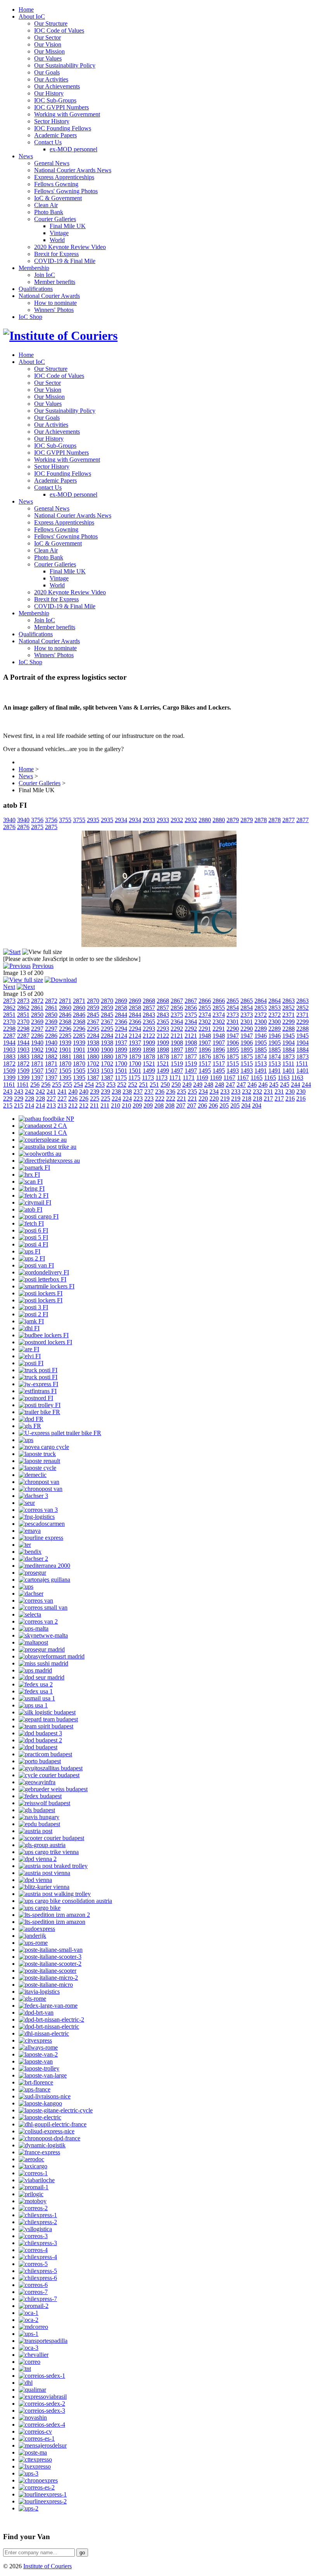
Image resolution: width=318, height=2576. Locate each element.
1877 (177, 1057)
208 (159, 1105)
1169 (202, 1078)
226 (73, 1098)
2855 (205, 1008)
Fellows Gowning (56, 184)
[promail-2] (34, 2306)
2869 (121, 1001)
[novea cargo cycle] (44, 1447)
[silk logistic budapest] (47, 1712)
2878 (261, 820)
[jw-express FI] (38, 1384)
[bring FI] (32, 1188)
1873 (289, 1057)
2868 (149, 1001)
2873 (9, 1001)
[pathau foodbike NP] (46, 1119)
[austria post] (35, 1831)
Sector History (52, 121)
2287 (9, 1036)
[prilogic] (31, 2194)
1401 (289, 1071)
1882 (37, 1057)
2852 (289, 1008)
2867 (177, 1001)
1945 (289, 1036)
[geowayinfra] (37, 1782)
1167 (229, 1078)
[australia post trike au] (48, 1147)
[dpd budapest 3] (40, 1733)
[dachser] (31, 1594)
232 (247, 1092)
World (57, 240)
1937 (121, 1043)
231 (268, 1092)
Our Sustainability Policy (65, 65)
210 (116, 1105)
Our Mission (49, 51)
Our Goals (47, 72)
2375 (177, 1015)
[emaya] (30, 1531)
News (26, 156)
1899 (121, 1050)
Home (26, 10)
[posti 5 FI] (33, 1237)
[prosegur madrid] (42, 1649)
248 (209, 1085)
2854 (233, 1008)
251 (143, 1085)
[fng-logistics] (37, 1517)
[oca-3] (29, 2348)
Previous (43, 966)
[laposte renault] (39, 1461)
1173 (148, 1078)
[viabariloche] (37, 2180)
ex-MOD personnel (73, 149)
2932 (177, 820)
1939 (65, 1043)
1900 (93, 1050)
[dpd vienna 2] (38, 1859)
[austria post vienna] (44, 1873)
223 (138, 1098)
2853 (261, 1008)
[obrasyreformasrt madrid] (52, 1656)
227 (51, 1098)
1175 (121, 1078)
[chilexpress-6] (38, 2278)
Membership (34, 268)
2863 (289, 1001)
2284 (93, 1036)
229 (8, 1098)
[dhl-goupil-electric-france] (53, 2124)
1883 (9, 1057)
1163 (284, 1078)
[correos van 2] (38, 1621)
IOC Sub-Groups (55, 100)
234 (203, 1092)
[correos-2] (33, 2208)
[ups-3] (29, 2473)
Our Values (48, 58)
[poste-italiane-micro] (46, 1985)
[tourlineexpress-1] (43, 2494)
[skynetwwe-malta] (43, 1635)
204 (246, 1105)
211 (94, 1105)
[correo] (29, 2362)
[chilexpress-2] (38, 2222)
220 (203, 1098)
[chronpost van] (39, 1482)
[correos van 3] (38, 1510)
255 (57, 1085)
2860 (65, 1008)
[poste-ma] (33, 2452)
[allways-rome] (38, 2047)
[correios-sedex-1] (42, 2376)
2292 (177, 1029)
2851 (9, 1015)
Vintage (59, 233)
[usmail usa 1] (37, 1698)
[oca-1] (29, 2313)
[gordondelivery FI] (44, 1272)
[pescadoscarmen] (42, 1524)
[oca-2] (29, 2320)
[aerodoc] (31, 2159)
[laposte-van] (36, 2061)
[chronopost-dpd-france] (49, 2138)
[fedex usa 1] (36, 1691)
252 (122, 1085)
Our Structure (51, 23)
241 (51, 1092)
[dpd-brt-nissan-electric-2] (51, 2019)
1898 (149, 1050)
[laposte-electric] (40, 2117)
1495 (205, 1071)
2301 (233, 1022)
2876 (9, 827)
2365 (149, 1022)
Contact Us (48, 142)
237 (138, 1092)
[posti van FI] (36, 1265)
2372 (261, 1015)
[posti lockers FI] (41, 1293)
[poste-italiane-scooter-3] (50, 1957)
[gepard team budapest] (48, 1719)
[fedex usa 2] (36, 1684)
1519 (177, 1064)
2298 (9, 1029)
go (82, 2553)
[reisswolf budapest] (44, 1803)
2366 (121, 1022)
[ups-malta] (34, 1628)
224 (116, 1098)
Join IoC (45, 275)
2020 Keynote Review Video (70, 247)
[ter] (25, 1545)
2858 (121, 1008)
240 (73, 1092)
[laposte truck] (37, 1454)
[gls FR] (30, 1426)
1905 (261, 1043)
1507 (37, 1071)
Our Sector (48, 37)
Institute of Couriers (48, 2566)
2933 (149, 820)
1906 (233, 1043)
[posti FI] (31, 1363)
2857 (149, 1008)
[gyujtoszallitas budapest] (51, 1768)
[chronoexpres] (38, 2480)
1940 (37, 1043)
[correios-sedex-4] (42, 2425)
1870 (65, 1064)
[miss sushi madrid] (43, 1663)
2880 (205, 820)
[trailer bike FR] (39, 1412)
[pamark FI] (34, 1168)
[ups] (26, 1440)
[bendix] (30, 1552)
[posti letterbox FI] (42, 1279)
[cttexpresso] (35, 2459)
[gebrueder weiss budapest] (53, 1789)
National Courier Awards (49, 296)
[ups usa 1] (33, 1705)
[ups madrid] (35, 1670)
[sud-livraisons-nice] (45, 2096)
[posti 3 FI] (33, 1307)
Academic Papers (55, 135)
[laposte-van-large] (43, 2075)
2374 (205, 1015)
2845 (93, 1015)
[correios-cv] (35, 2431)
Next (9, 987)
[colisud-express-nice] (47, 2131)
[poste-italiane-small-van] (51, 1950)
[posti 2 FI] (33, 1314)
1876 (205, 1057)
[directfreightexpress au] (49, 1161)
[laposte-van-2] (38, 2054)
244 (296, 1085)
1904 (289, 1043)
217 (268, 1098)
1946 (261, 1036)
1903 (9, 1050)
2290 (233, 1029)
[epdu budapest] (39, 1824)
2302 (205, 1022)
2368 (65, 1022)
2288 (289, 1029)
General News (52, 163)
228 (29, 1098)
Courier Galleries (55, 219)
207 (181, 1105)
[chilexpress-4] (38, 2257)
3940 (9, 820)
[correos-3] (33, 2236)
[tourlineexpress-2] (43, 2501)
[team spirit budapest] (46, 1726)
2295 (93, 1029)
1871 (37, 1064)
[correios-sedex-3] (42, 2411)
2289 (261, 1029)
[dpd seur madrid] (41, 1677)
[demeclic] (33, 1475)
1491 (261, 1071)
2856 (177, 1008)
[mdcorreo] (33, 2327)
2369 (37, 1022)
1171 (175, 1078)
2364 (177, 1022)
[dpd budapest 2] (40, 1740)
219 (225, 1098)
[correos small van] (43, 1607)
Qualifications (36, 289)
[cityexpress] (35, 2040)
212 (73, 1105)
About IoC (32, 16)
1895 (233, 1050)
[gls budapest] (37, 1810)
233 (225, 1092)
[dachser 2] (33, 1559)
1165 (257, 1078)
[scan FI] (31, 1182)
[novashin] (33, 2418)
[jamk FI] (31, 1321)
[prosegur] (32, 1573)
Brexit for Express (56, 254)
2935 (93, 820)
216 (290, 1098)
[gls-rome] (32, 1999)
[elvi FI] (30, 1356)
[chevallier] (34, 2355)
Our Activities (51, 79)
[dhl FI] (29, 1328)
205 (224, 1105)
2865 (233, 1001)
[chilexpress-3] (38, 2243)
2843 (149, 1015)
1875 (233, 1057)
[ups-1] (29, 2334)
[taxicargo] (33, 2166)
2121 (177, 1036)
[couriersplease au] (43, 1140)
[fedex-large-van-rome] (48, 2006)
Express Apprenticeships (64, 177)
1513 (261, 1064)
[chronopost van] (41, 1489)
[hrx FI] (29, 1175)
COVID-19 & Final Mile (65, 261)
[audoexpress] (37, 1929)
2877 (289, 820)
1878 (149, 1057)
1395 (65, 1078)
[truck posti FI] (38, 1370)
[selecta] (30, 1614)
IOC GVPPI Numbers (61, 107)
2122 (149, 1036)
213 (51, 1105)
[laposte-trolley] (39, 2068)
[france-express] (39, 2152)
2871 (65, 1001)
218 (247, 1098)
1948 (205, 1036)
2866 (205, 1001)
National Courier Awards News (73, 170)
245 (274, 1085)
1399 (9, 1078)
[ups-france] (35, 2089)
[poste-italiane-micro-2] (48, 1978)
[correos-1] (33, 2173)
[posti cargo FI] (39, 1216)
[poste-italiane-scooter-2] (50, 1964)
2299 (289, 1022)
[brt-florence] (36, 2082)
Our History (49, 93)
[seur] (27, 1503)
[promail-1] (34, 2187)
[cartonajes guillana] (44, 1580)
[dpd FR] (31, 1419)
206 (202, 1105)
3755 (65, 820)
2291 (205, 1029)
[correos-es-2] (37, 2487)
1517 (205, 1064)
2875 (37, 827)
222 (160, 1098)
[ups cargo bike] (40, 1908)
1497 (177, 1071)
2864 (261, 1001)
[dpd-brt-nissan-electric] (49, 2026)
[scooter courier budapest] (51, 1838)
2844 (121, 1015)
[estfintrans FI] (38, 1391)
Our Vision (48, 44)
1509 (9, 1071)
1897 (177, 1050)
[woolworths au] (40, 1154)
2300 (261, 1022)
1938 (93, 1043)
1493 (233, 1071)
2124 (121, 1036)
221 (181, 1098)
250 (165, 1085)
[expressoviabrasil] (43, 2397)
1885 (261, 1050)
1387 (93, 1078)
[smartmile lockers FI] (47, 1286)
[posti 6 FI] (33, 1230)
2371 (289, 1015)
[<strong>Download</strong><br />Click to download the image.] (61, 980)
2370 (9, 1022)
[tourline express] (41, 1538)
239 (95, 1092)
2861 (37, 1008)
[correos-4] (33, 2250)
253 (100, 1085)
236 (160, 1092)
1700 (121, 1064)
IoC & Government (58, 198)
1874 (261, 1057)
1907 (205, 1043)
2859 (93, 1008)
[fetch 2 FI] (34, 1195)
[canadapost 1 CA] (43, 1133)
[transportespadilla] (43, 2341)
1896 (205, 1050)
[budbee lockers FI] (44, 1335)
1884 (289, 1050)
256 (35, 1085)
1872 (9, 1064)
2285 (65, 1036)
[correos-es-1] (37, 2438)
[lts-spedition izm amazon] (52, 1922)
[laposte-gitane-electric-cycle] (56, 2110)
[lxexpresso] (35, 2466)
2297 (37, 1029)
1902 (37, 1050)
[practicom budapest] (45, 1754)
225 (95, 1098)
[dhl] (26, 2383)
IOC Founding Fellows (63, 128)
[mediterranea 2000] (44, 1566)
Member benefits (55, 282)
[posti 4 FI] (33, 1244)
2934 (121, 820)
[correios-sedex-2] (42, 2404)
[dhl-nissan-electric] (44, 2033)
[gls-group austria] (42, 1845)
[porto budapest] (40, 1761)
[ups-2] (29, 2508)
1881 (65, 1057)
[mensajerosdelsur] (43, 2445)
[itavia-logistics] (39, 1992)
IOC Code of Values (59, 30)
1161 (9, 1085)
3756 (37, 820)
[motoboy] (33, 2201)
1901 (65, 1050)
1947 (233, 1036)
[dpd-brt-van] (36, 2012)
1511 (288, 1064)
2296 (65, 1029)
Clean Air (46, 205)
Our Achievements (57, 86)
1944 (9, 1043)
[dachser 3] (33, 1496)
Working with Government (67, 114)
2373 (233, 1015)
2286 (37, 1036)
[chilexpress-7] (38, 2299)
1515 (233, 1064)
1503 (93, 1071)
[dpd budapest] (38, 1747)
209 (137, 1105)
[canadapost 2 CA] (43, 1126)
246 (252, 1085)
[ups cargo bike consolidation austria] (65, 1901)
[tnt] (25, 2369)
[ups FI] (29, 1251)
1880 (93, 1057)
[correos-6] (33, 2285)
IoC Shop (30, 317)
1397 (37, 1078)
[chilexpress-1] (38, 2215)
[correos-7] (33, 2292)
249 (187, 1085)
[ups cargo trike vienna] (49, 1852)
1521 (149, 1064)
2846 (65, 1015)
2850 (37, 1015)
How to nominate (55, 303)
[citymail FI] (35, 1202)
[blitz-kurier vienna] (44, 1887)
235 (181, 1092)
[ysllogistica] (35, 2229)
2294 (121, 1029)
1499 (149, 1071)
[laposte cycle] (37, 1468)
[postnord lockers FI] (45, 1342)
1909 (149, 1043)
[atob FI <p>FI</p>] (159, 945)
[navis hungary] (39, 1817)
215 (8, 1105)
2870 (93, 1001)
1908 (177, 1043)
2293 (149, 1029)
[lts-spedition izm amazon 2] (54, 1915)
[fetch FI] (31, 1223)
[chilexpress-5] (38, 2271)
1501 (121, 1071)
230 (290, 1092)
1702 (93, 1064)
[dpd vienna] (35, 1880)
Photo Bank (49, 212)
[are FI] (29, 1349)
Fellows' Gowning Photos (66, 191)
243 (8, 1092)
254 (78, 1085)
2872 (37, 1001)
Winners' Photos (54, 310)
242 (29, 1092)
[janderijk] (32, 1936)
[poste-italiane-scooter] (48, 1971)
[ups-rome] (33, 1943)
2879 (233, 820)
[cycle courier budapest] (49, 1775)
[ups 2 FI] (32, 1258)
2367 (93, 1022)
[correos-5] (33, 2264)
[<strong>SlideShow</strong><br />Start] (12, 952)
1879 (121, 1057)
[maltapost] (33, 1642)
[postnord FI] (36, 1398)
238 (116, 1092)
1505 (65, 1071)
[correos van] (36, 1600)
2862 (9, 1008)
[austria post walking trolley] (55, 1894)
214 (29, 1105)
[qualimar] (32, 2390)
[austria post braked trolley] (53, 1866)
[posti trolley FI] (40, 1405)
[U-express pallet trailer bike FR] (60, 1433)
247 (230, 1085)
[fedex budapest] (40, 1796)
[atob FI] (30, 1209)
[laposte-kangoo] (40, 2103)
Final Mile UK (68, 226)
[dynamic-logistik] (42, 2145)
